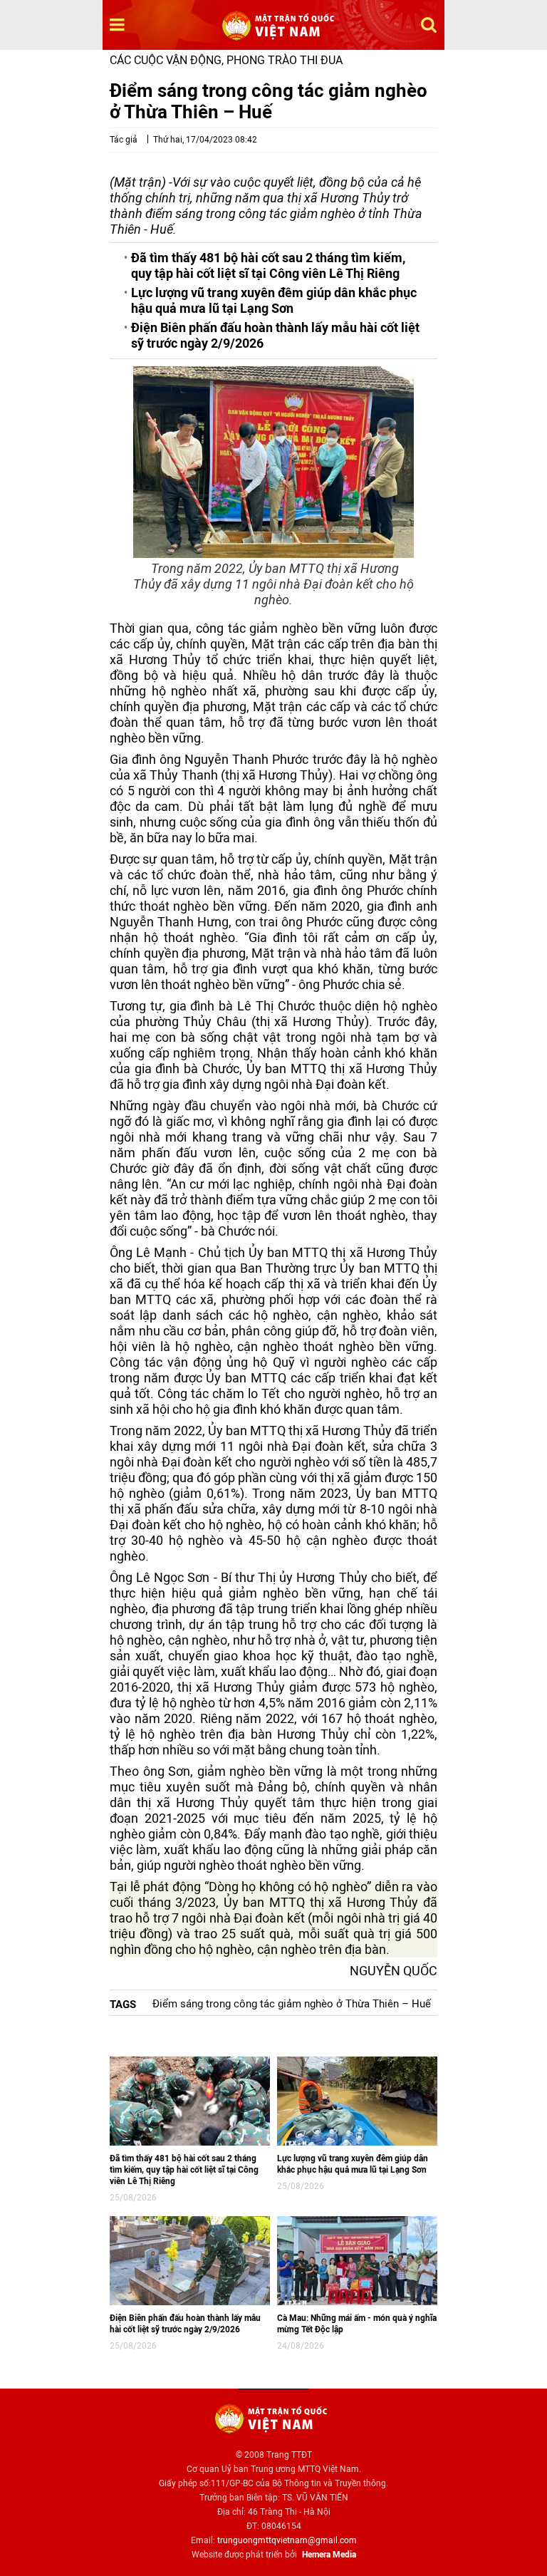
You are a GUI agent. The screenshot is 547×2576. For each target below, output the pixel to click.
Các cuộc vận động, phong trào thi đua (226, 60)
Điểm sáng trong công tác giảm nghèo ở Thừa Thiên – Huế (292, 2004)
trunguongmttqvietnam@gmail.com (287, 2540)
